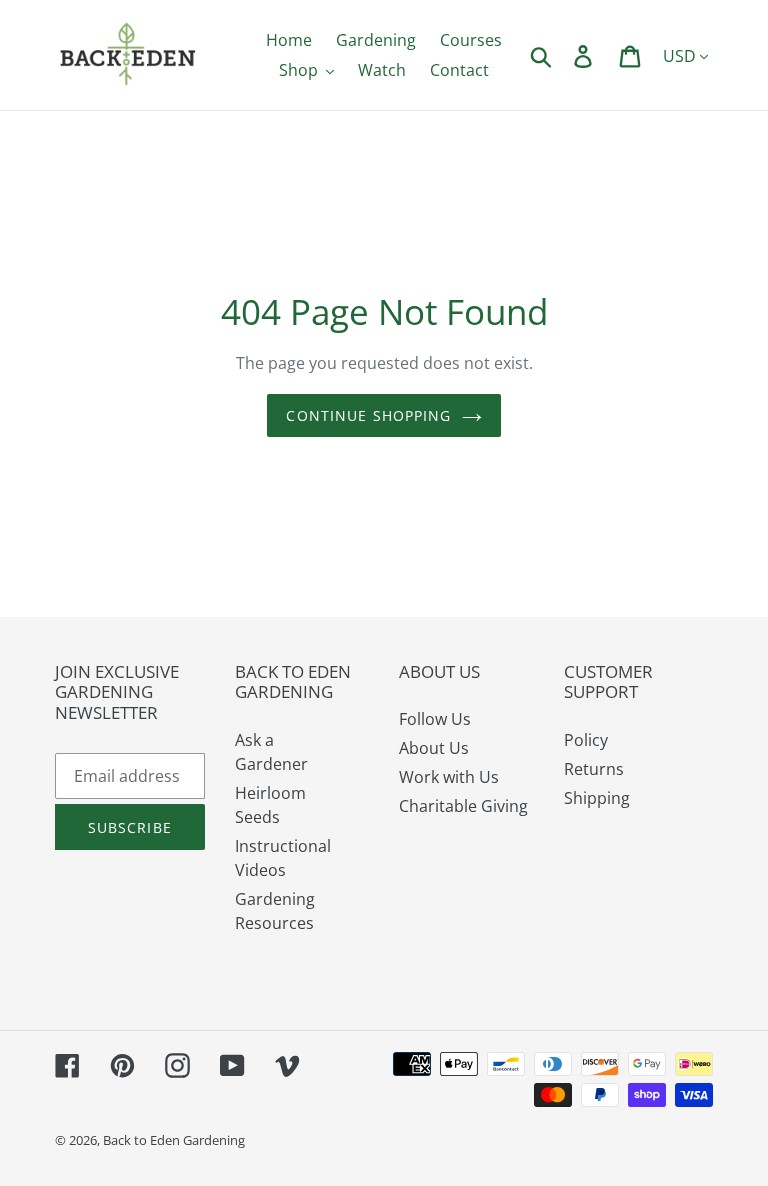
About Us (434, 748)
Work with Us (449, 777)
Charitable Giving (463, 806)
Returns (594, 769)
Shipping (597, 798)
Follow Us (435, 719)
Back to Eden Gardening (174, 1140)
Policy (586, 740)
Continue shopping (368, 415)
